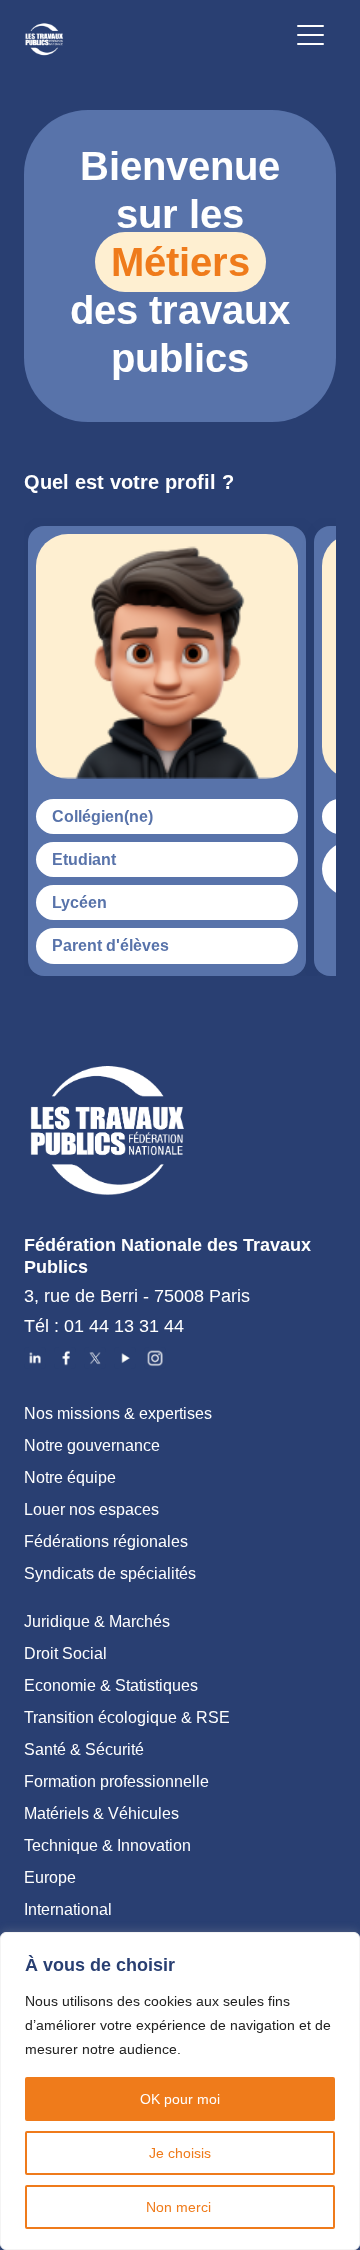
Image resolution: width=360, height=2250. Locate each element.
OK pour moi (180, 2099)
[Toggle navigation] (310, 38)
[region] (180, 2091)
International (68, 1909)
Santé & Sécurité (84, 1749)
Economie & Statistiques (111, 1685)
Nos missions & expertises (118, 1413)
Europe (50, 1877)
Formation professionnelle (116, 1781)
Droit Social (65, 1653)
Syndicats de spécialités (110, 1573)
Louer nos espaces (91, 1509)
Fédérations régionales (106, 1541)
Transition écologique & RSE (127, 1717)
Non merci (180, 2207)
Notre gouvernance (92, 1445)
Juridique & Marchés (97, 1621)
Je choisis (180, 2153)
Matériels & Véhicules (101, 1813)
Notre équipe (70, 1477)
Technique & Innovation (107, 1845)
